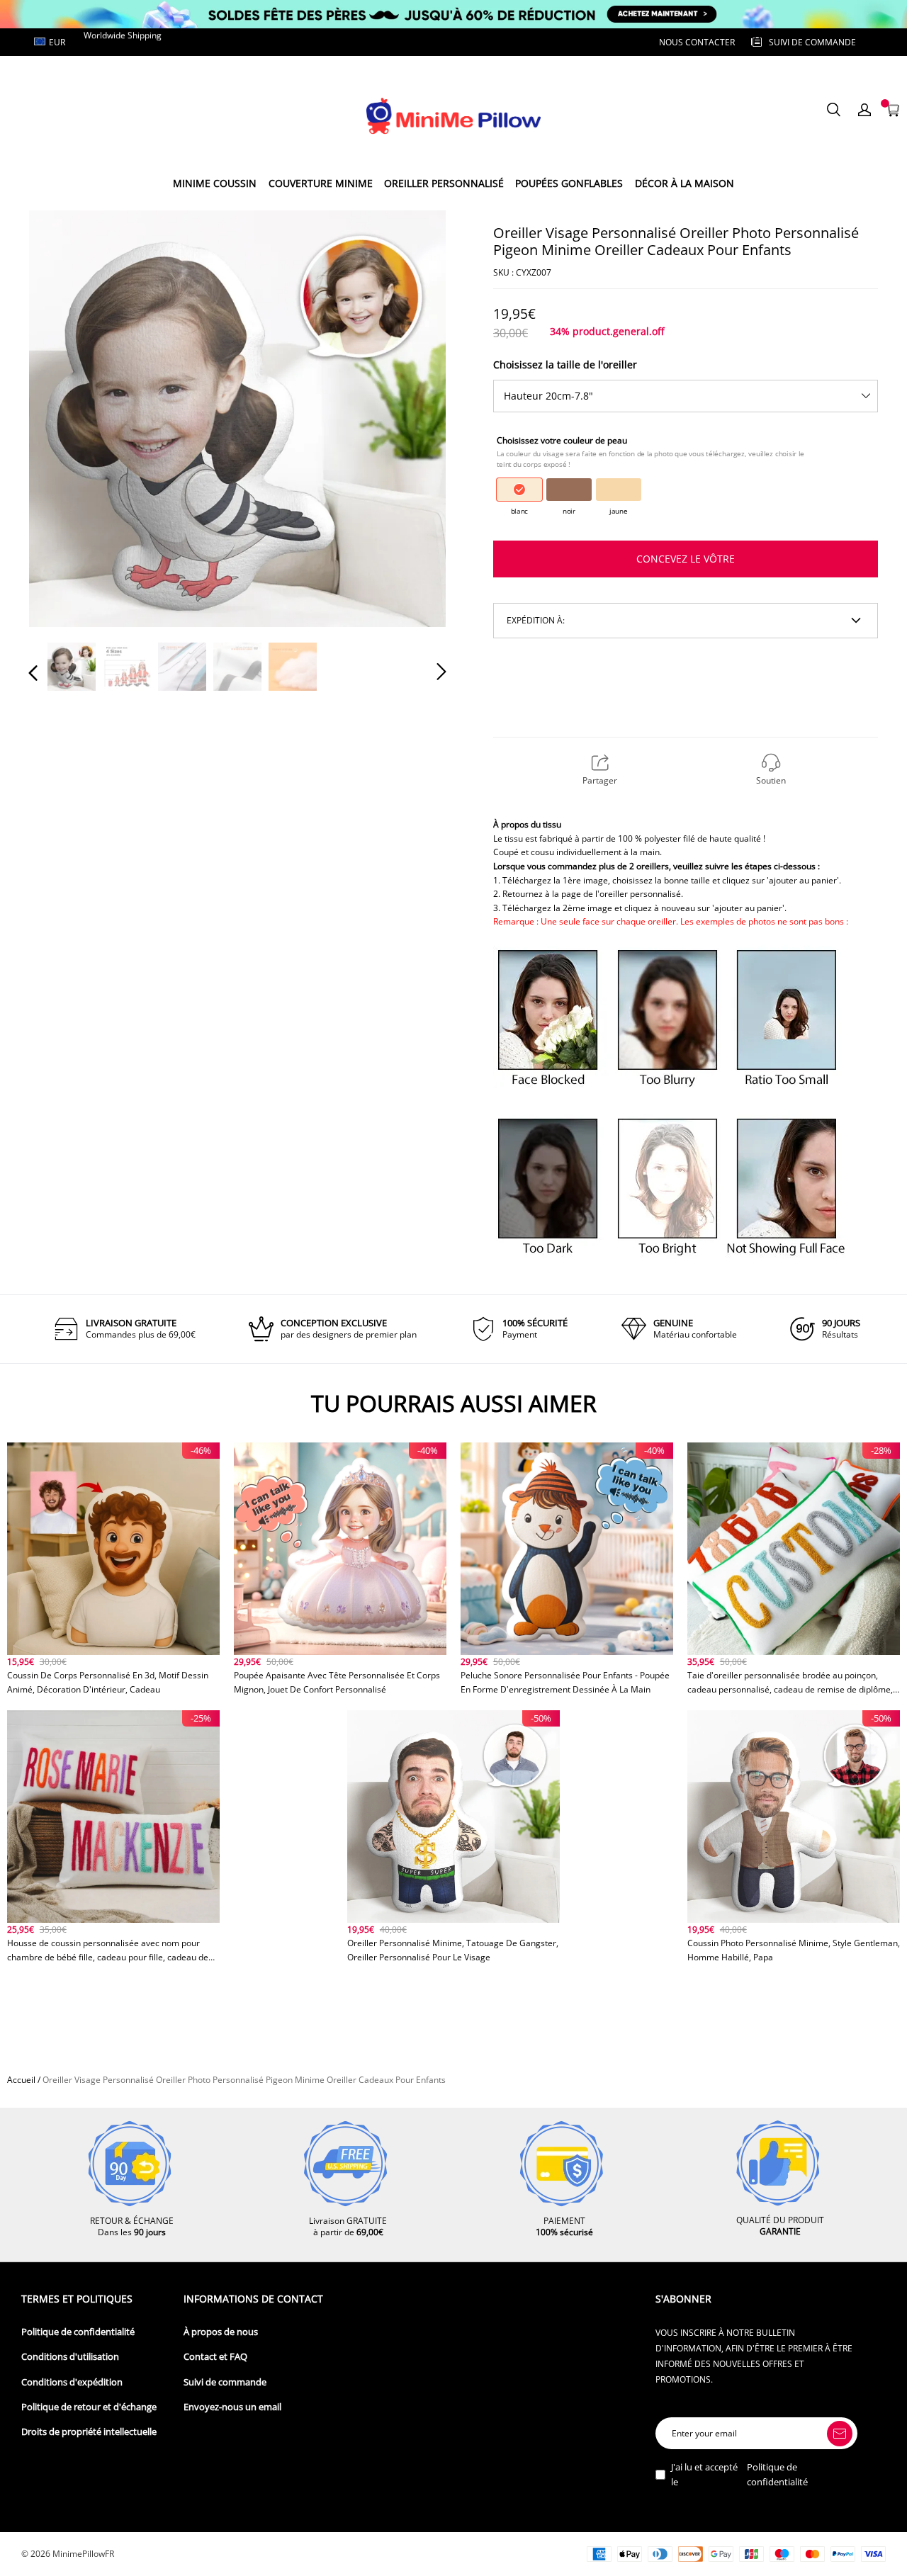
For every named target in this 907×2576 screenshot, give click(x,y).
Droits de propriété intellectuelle (89, 2432)
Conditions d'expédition (72, 2382)
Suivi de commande (225, 2382)
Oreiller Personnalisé (444, 183)
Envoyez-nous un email (232, 2407)
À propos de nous (221, 2332)
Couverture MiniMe (321, 183)
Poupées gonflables (569, 183)
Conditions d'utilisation (70, 2357)
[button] (62, 418)
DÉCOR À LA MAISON (685, 183)
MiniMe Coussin (215, 183)
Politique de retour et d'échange (89, 2407)
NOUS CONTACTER (697, 42)
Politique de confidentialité (78, 2332)
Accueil (21, 2080)
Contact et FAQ (215, 2357)
